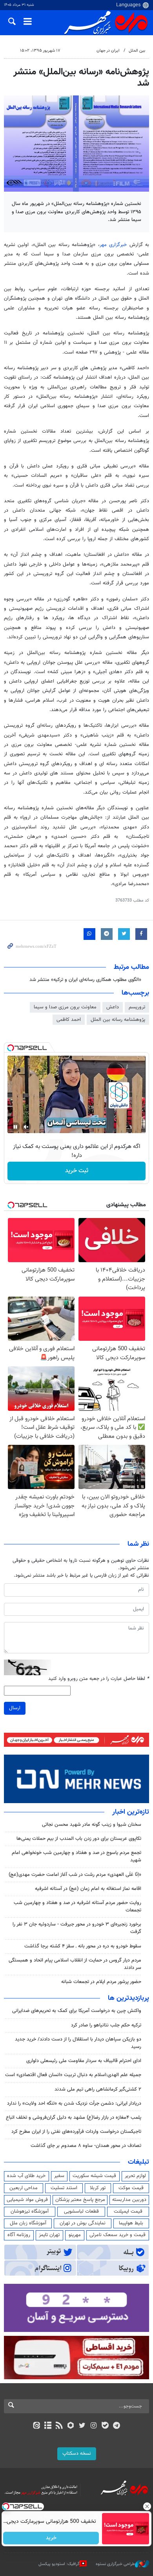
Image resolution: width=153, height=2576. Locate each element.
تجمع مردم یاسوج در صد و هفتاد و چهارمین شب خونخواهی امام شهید (76, 1857)
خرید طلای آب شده (26, 2176)
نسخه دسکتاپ (77, 2454)
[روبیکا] (71, 2426)
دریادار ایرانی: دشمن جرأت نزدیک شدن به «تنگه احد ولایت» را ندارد (74, 2104)
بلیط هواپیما (131, 2223)
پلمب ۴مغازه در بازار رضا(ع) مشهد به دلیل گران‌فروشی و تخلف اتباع (74, 2118)
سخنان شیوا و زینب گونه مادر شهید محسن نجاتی (92, 1825)
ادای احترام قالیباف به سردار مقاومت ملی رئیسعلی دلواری (84, 2061)
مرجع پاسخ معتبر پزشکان (80, 2200)
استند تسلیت (64, 2188)
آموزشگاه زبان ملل (28, 2223)
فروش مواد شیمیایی (27, 2200)
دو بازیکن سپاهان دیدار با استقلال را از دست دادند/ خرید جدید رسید (78, 2043)
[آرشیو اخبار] (48, 2426)
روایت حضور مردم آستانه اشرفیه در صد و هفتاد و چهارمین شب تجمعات (77, 1907)
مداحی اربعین (24, 2188)
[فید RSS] (59, 2426)
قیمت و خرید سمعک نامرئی (117, 2235)
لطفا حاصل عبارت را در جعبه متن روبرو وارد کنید (99, 1679)
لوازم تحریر (135, 2176)
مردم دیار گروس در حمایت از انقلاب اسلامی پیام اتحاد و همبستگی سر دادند (75, 1964)
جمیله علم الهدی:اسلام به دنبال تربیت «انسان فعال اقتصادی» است (73, 2075)
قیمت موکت (131, 2188)
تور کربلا (98, 2188)
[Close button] (147, 2506)
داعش (113, 1007)
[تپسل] (11, 1048)
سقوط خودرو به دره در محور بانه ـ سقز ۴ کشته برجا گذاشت (83, 1946)
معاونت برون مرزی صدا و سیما (65, 1007)
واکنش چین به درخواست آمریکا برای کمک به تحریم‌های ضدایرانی (77, 2011)
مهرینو (75, 2235)
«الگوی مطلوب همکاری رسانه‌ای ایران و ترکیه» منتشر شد (85, 980)
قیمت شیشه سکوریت (94, 2176)
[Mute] (26, 1127)
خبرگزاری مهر (113, 245)
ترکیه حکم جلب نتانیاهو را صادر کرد (106, 2025)
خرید (51, 2538)
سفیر (59, 2176)
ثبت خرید (77, 1171)
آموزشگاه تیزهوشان (30, 2211)
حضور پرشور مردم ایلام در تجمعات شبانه (101, 1982)
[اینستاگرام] (94, 2426)
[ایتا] (36, 2426)
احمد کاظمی (69, 1020)
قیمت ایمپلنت (128, 2211)
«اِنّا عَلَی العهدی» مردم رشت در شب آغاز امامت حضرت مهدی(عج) (75, 1875)
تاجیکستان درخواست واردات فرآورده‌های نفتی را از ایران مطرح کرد (76, 2132)
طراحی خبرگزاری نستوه (115, 2564)
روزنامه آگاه (19, 2235)
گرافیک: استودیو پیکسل (59, 2564)
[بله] (105, 2426)
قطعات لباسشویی (81, 2211)
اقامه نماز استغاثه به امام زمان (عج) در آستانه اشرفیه (88, 1889)
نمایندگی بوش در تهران (83, 2223)
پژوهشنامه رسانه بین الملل (118, 1020)
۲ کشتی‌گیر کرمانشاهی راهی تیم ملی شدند (98, 2089)
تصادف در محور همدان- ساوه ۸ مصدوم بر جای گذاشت (86, 2146)
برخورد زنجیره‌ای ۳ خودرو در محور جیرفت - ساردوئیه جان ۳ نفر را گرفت (77, 1928)
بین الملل (137, 51)
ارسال (15, 1708)
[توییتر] (82, 2426)
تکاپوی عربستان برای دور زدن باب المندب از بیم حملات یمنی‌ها (79, 1839)
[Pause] (15, 1127)
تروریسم (137, 1007)
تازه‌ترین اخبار (131, 1812)
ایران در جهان (108, 51)
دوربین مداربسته (129, 2200)
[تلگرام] (117, 2426)
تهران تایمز (49, 2235)
